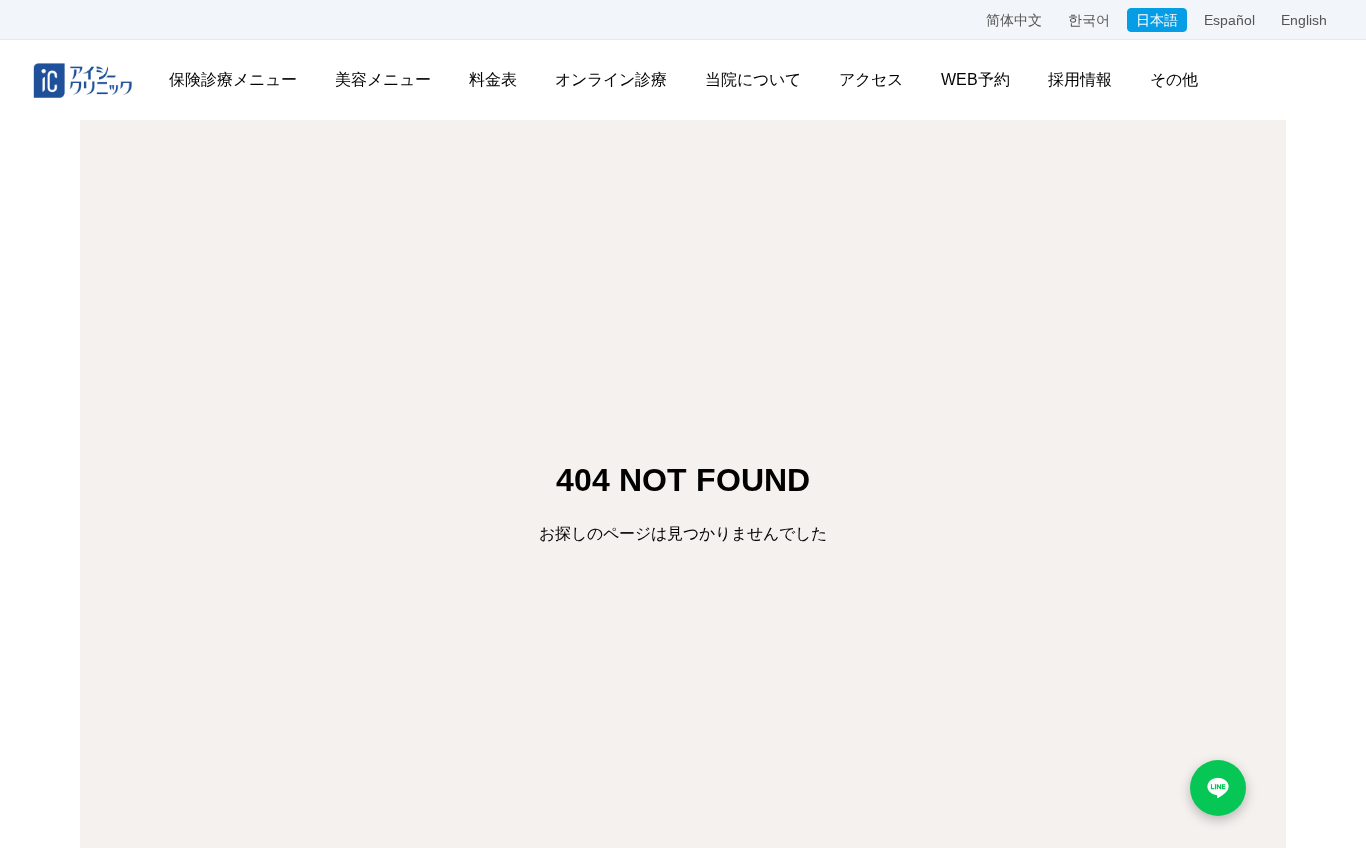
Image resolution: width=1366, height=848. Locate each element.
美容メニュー (383, 79)
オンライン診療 (611, 79)
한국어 (1089, 20)
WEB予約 (975, 79)
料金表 (493, 79)
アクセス (871, 79)
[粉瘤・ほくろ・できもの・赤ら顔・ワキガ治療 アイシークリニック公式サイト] (83, 80)
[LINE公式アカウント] (1218, 788)
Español (1229, 20)
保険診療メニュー (233, 79)
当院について (753, 79)
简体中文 (1014, 20)
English (1304, 20)
